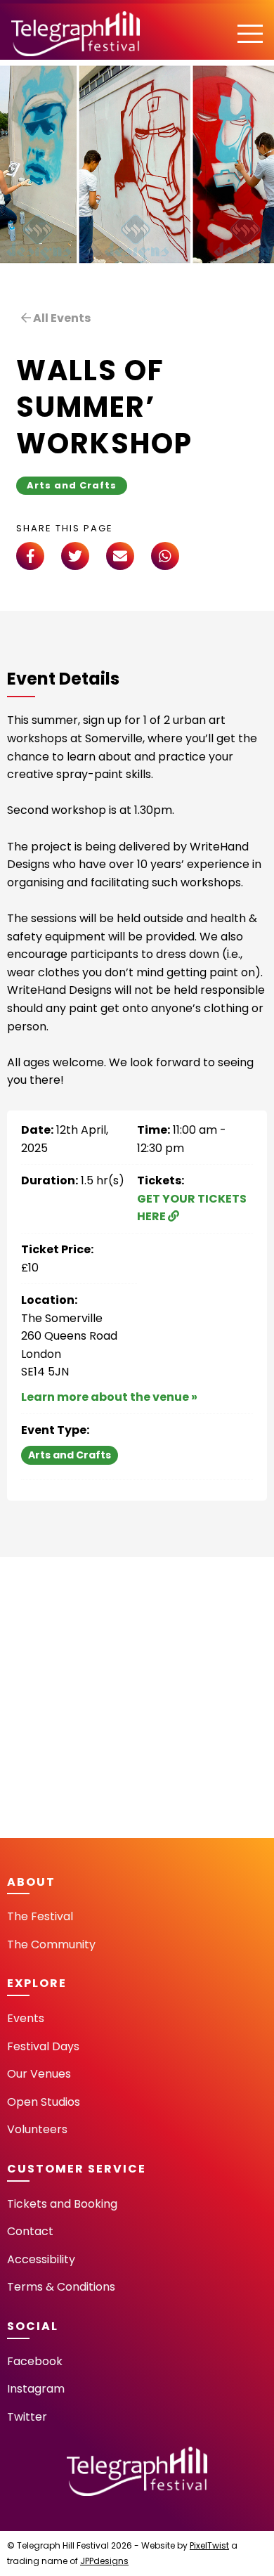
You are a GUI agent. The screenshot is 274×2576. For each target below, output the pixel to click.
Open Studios (44, 2102)
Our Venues (39, 2074)
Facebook (35, 2361)
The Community (51, 1944)
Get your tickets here (192, 1208)
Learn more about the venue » (109, 1397)
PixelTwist (209, 2545)
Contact (30, 2231)
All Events (61, 318)
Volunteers (37, 2129)
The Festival (40, 1916)
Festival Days (43, 2046)
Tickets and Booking (62, 2204)
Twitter (27, 2417)
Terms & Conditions (61, 2287)
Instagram (36, 2389)
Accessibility (41, 2259)
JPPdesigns (104, 2561)
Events (26, 2018)
